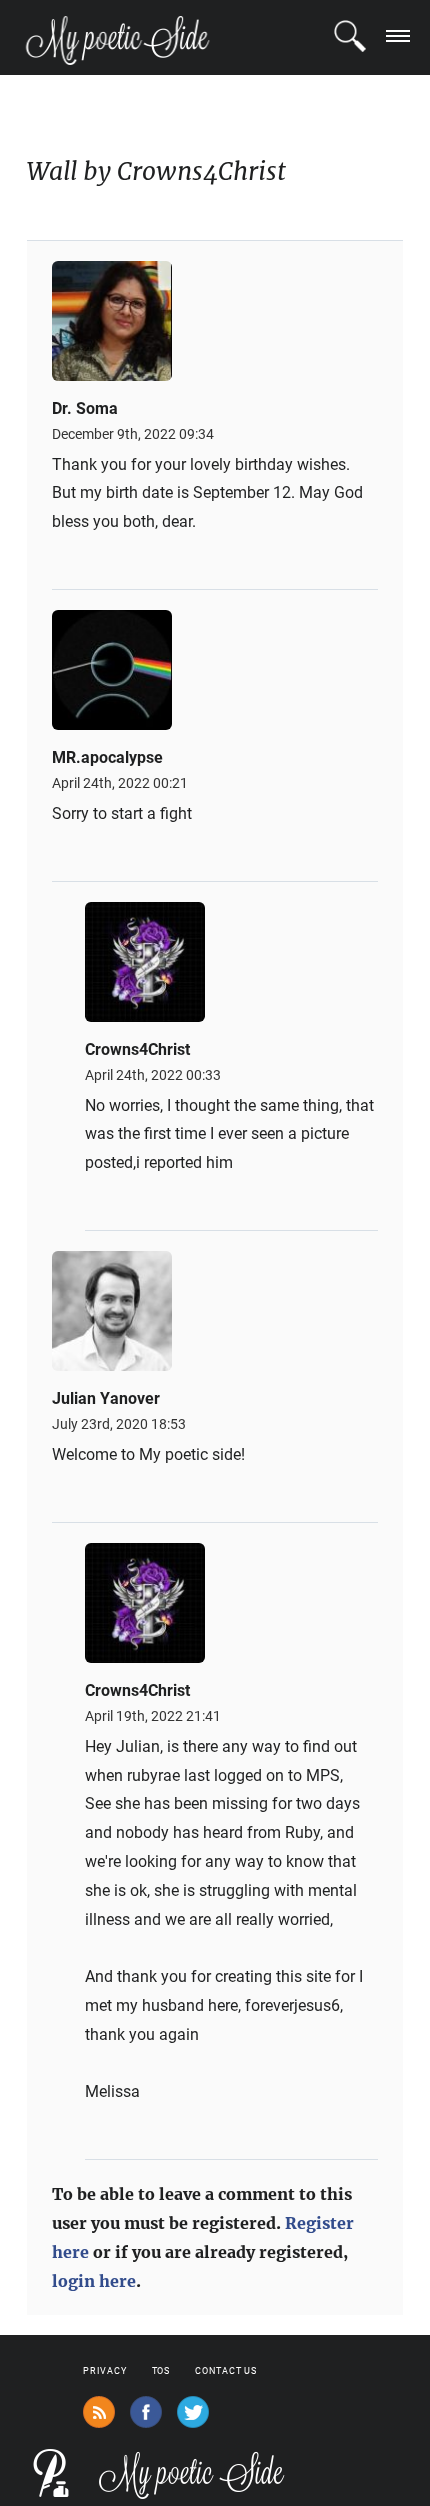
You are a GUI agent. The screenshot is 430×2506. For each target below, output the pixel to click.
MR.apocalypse (107, 758)
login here (94, 2281)
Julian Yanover (106, 1399)
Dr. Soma (85, 409)
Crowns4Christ (137, 1050)
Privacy (104, 2371)
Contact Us (226, 2371)
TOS (161, 2371)
